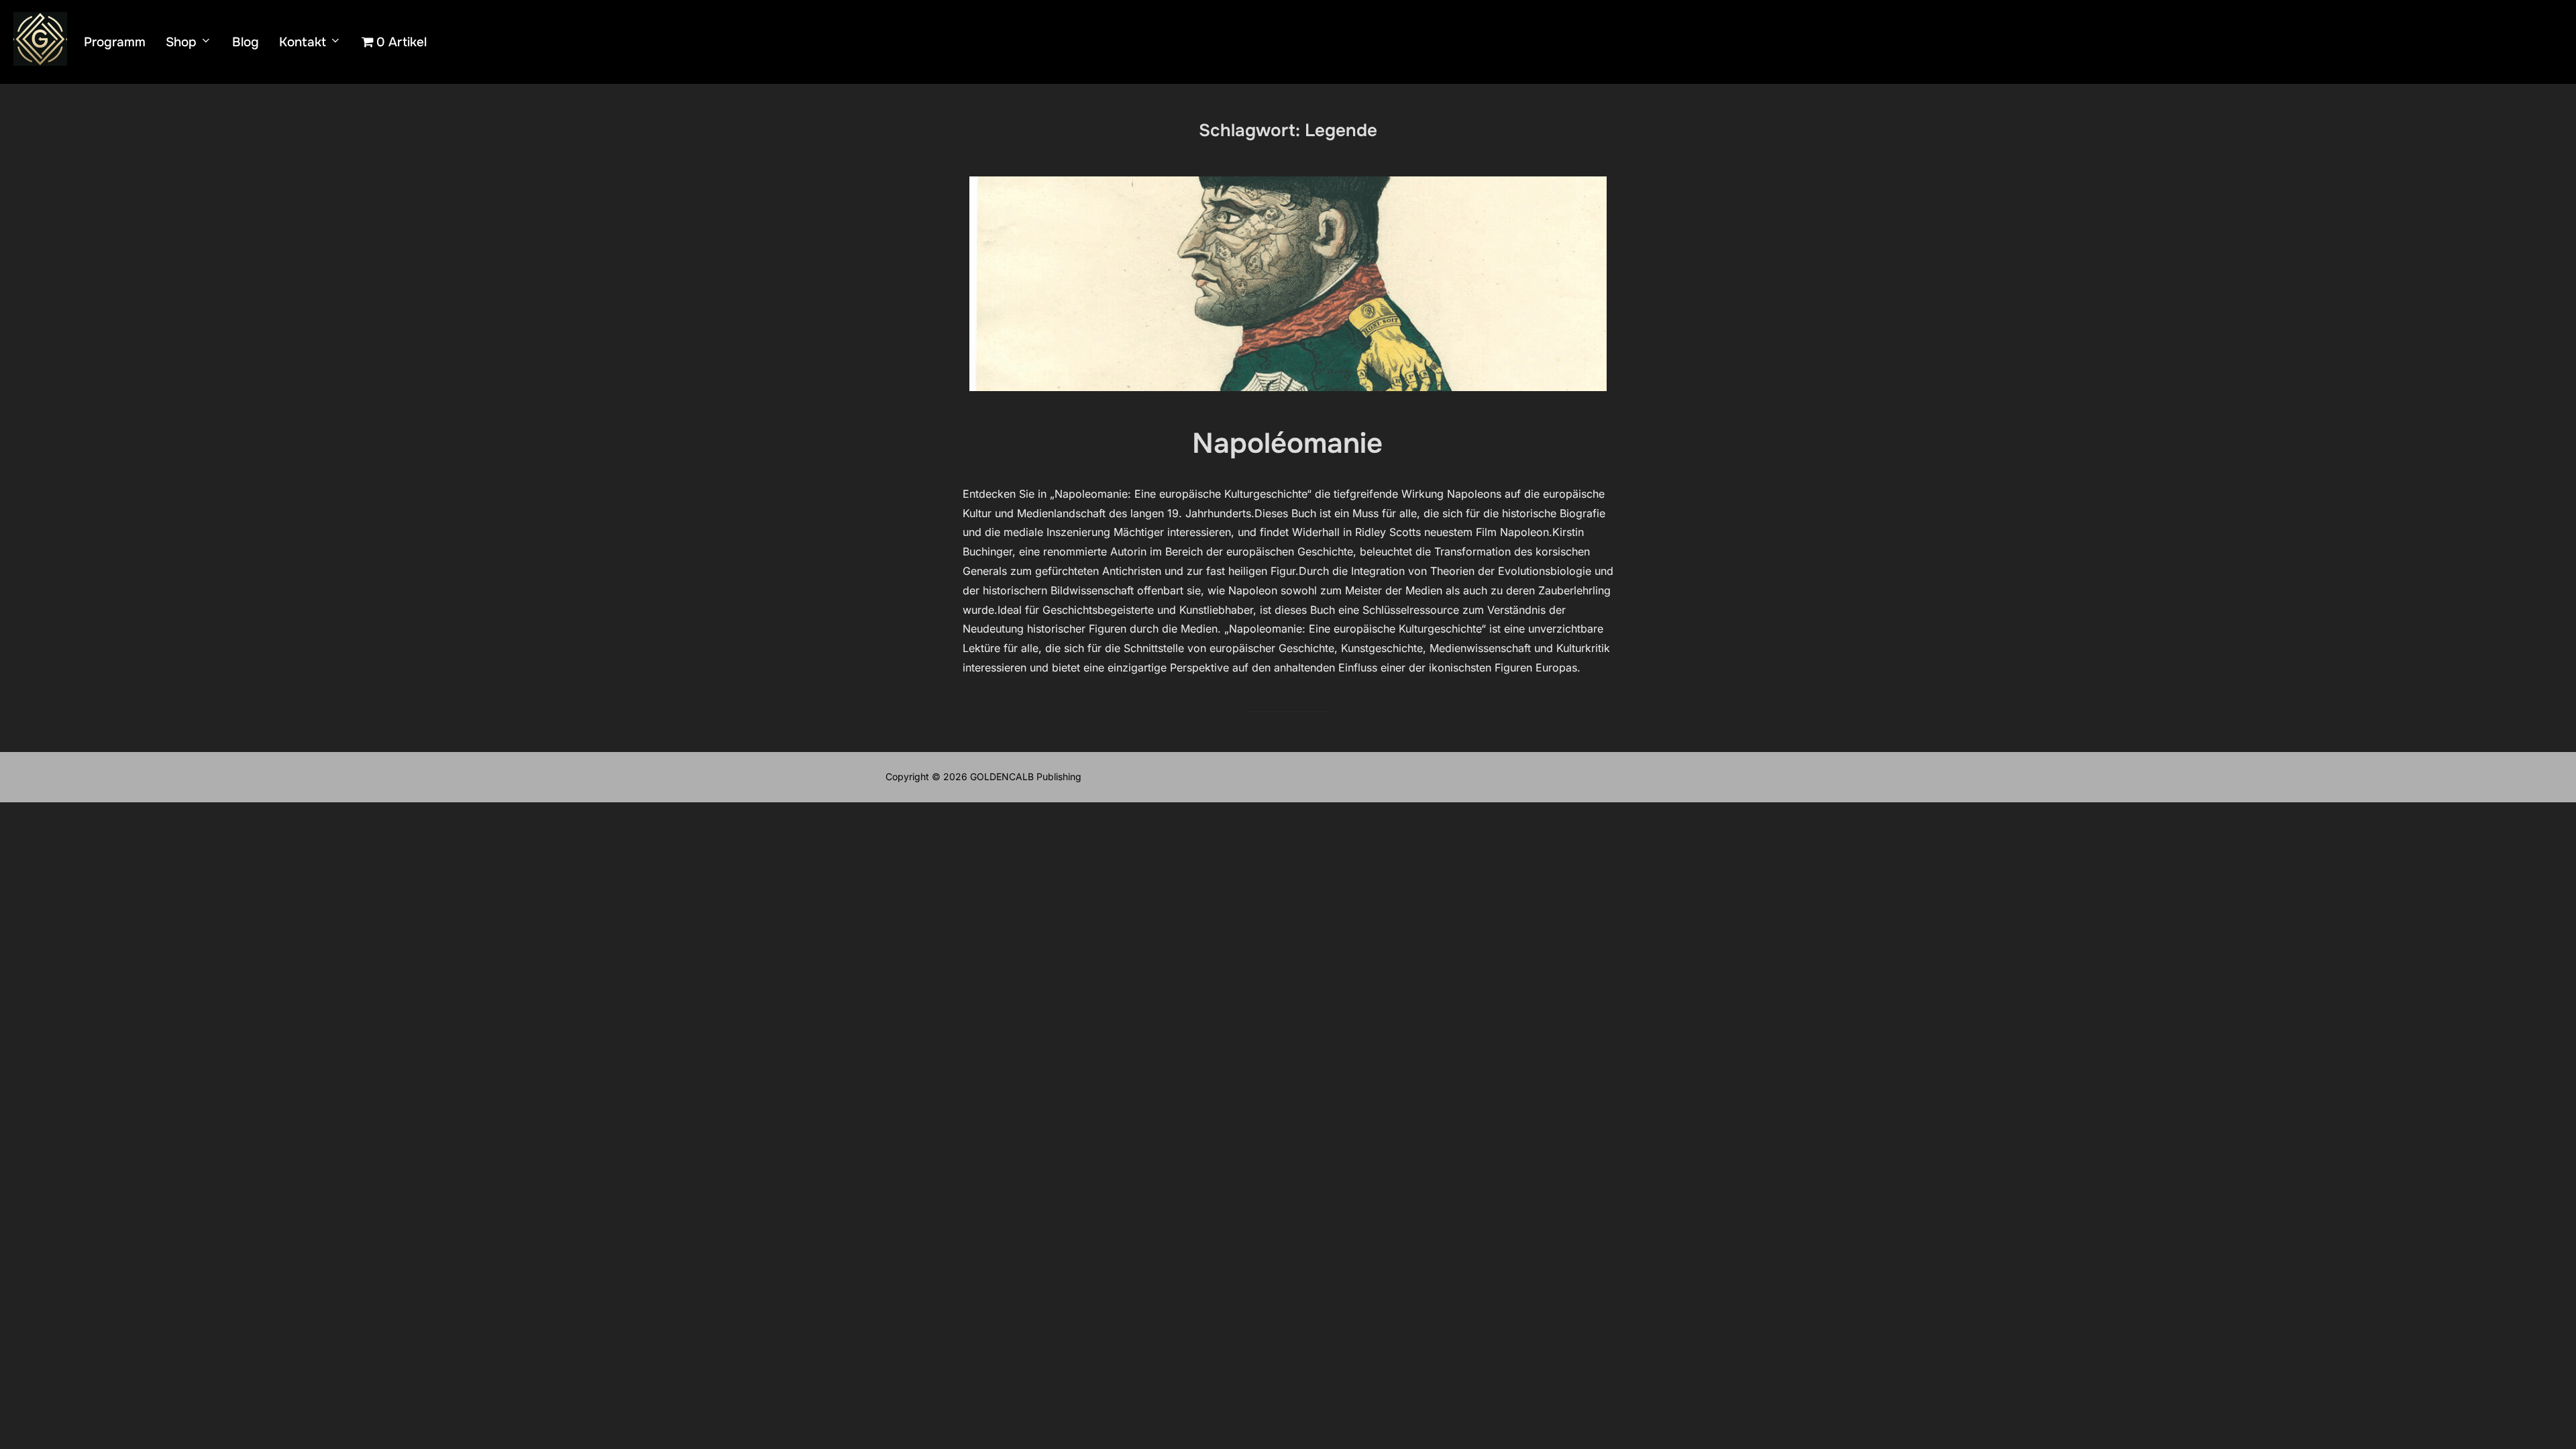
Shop (181, 42)
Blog (246, 42)
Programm (115, 42)
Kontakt (303, 42)
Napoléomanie (1287, 443)
